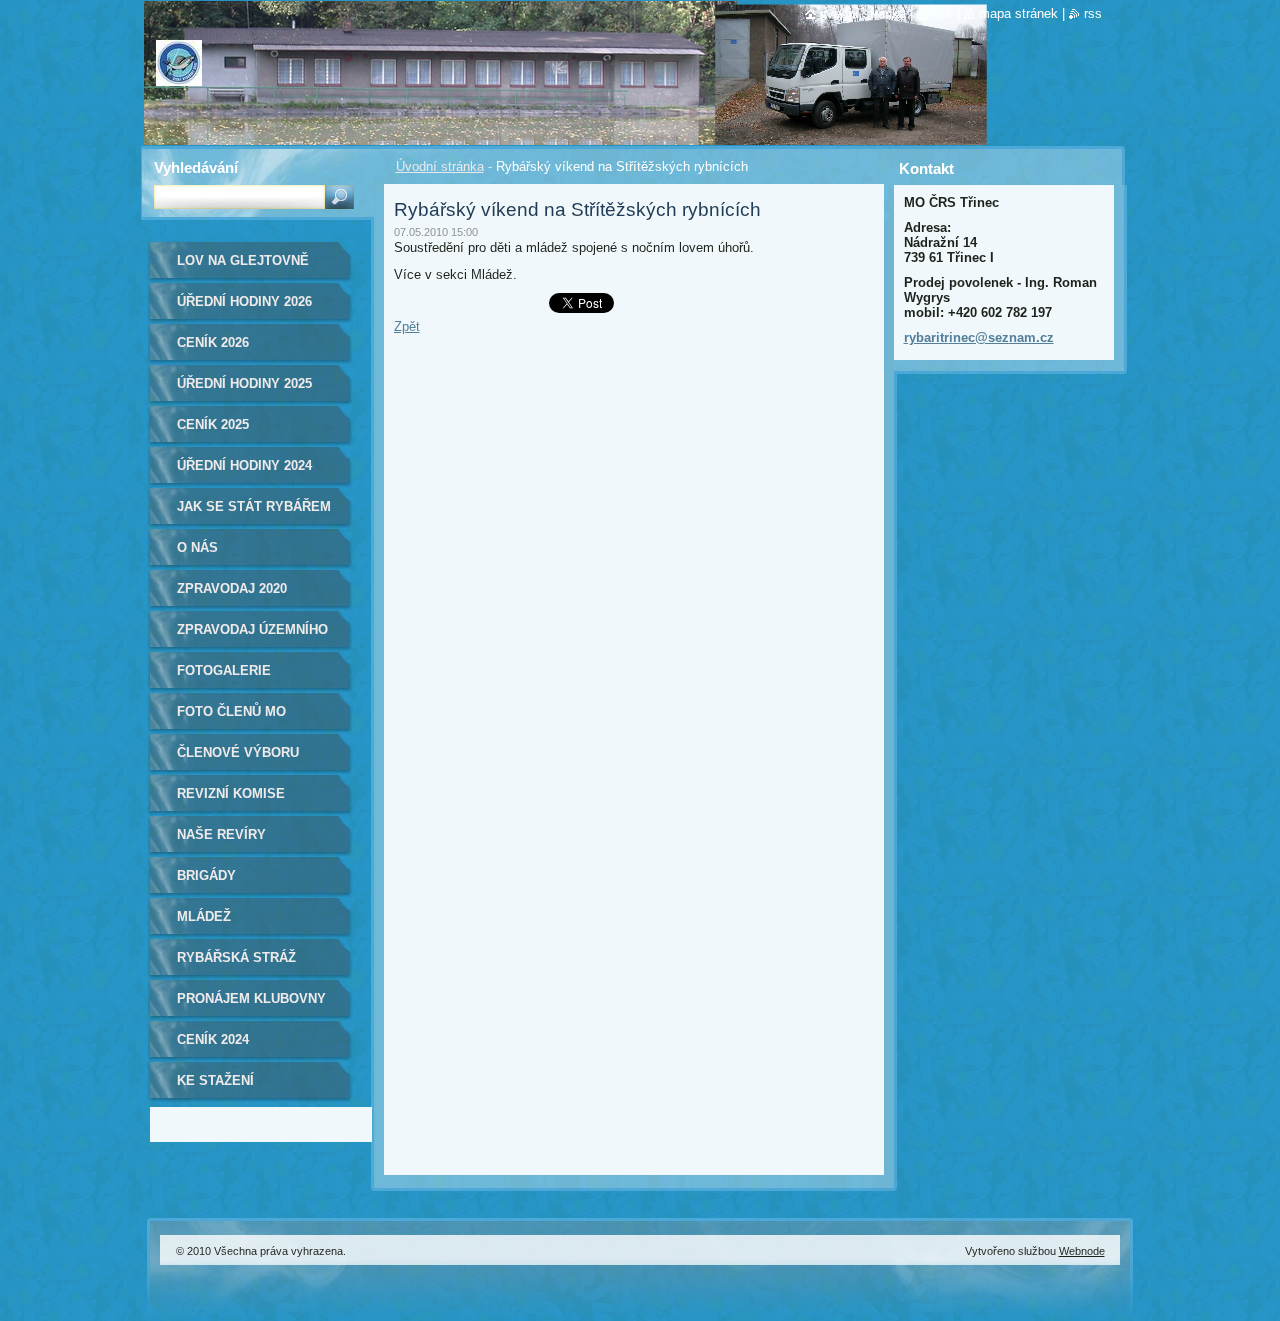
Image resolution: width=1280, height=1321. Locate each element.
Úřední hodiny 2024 (244, 465)
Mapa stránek (1018, 13)
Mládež (204, 916)
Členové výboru (238, 752)
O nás (197, 547)
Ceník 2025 (213, 424)
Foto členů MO (231, 711)
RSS (1093, 13)
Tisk (942, 13)
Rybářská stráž (236, 957)
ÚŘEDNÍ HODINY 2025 (244, 383)
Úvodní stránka (440, 166)
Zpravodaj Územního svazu (252, 636)
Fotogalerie (224, 670)
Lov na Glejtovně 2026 (243, 267)
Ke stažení (215, 1080)
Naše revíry (221, 834)
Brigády (206, 875)
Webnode (1082, 1251)
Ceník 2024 (213, 1039)
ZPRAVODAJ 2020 (232, 588)
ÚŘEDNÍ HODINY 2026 (244, 301)
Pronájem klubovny (251, 998)
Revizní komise (231, 793)
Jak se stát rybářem (254, 506)
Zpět (407, 326)
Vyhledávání (196, 167)
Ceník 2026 (213, 342)
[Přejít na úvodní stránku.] (179, 72)
